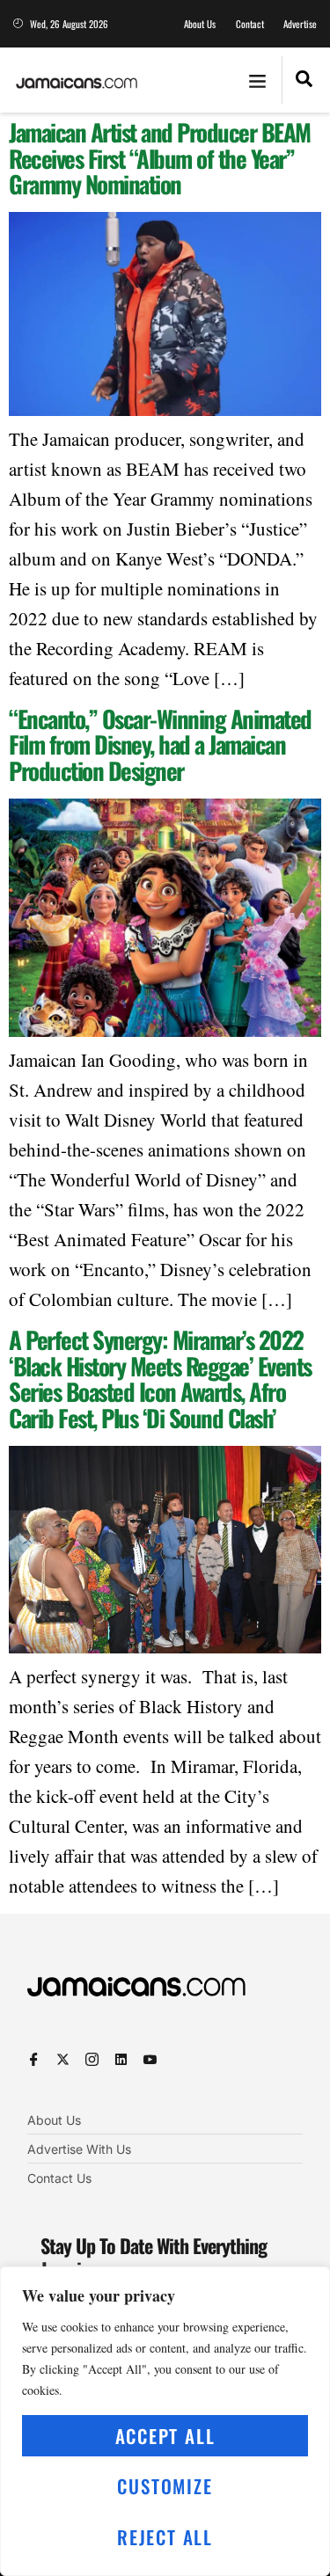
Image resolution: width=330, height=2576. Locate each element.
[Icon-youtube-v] (150, 2059)
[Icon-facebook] (34, 2059)
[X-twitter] (63, 2059)
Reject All (165, 2537)
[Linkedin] (121, 2059)
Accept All (165, 2436)
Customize (165, 2486)
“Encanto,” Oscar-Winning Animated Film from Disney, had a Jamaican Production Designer (160, 744)
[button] (257, 80)
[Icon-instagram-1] (92, 2059)
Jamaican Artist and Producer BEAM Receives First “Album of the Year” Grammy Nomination (160, 158)
